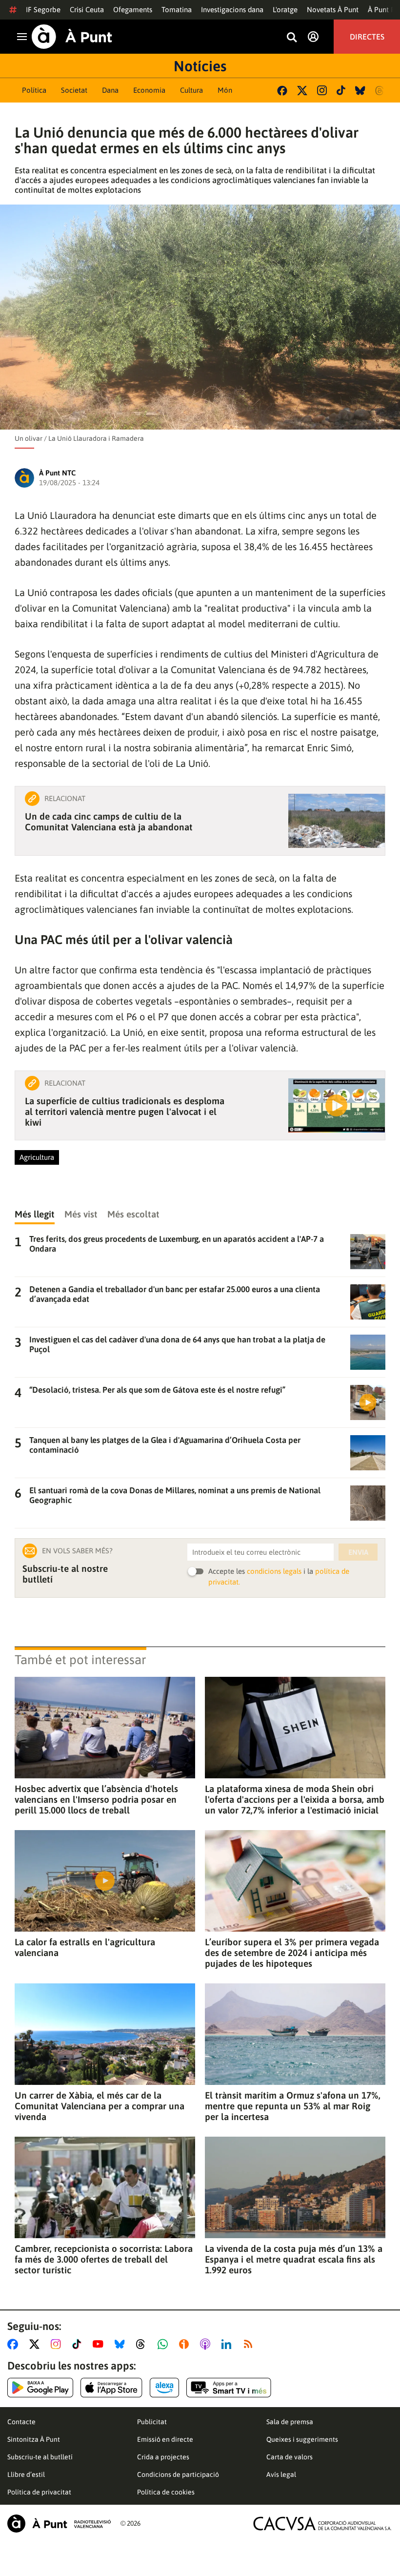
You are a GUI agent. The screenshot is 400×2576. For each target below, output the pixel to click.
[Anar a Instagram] (58, 2344)
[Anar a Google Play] (40, 2388)
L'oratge (285, 10)
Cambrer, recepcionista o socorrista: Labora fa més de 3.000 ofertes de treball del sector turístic (104, 2259)
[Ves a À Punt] (72, 37)
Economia (149, 90)
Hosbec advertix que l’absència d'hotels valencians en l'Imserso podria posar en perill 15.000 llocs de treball (96, 1799)
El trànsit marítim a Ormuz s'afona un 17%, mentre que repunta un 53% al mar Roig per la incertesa (293, 2106)
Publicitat (152, 2422)
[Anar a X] (36, 2344)
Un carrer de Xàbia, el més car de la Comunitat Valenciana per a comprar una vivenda (100, 2106)
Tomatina (177, 10)
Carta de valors (290, 2457)
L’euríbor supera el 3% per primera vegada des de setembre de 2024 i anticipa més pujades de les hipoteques (292, 1953)
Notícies (200, 66)
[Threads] (380, 91)
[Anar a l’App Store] (111, 2388)
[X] (302, 91)
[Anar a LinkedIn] (228, 2344)
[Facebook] (282, 91)
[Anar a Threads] (143, 2344)
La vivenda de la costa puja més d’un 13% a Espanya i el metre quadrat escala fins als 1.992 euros (294, 2259)
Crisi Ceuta (87, 10)
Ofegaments (133, 10)
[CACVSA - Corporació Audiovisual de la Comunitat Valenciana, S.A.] (322, 2524)
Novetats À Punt (333, 10)
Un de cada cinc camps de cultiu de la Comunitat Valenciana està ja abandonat (109, 822)
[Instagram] (322, 90)
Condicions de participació (178, 2474)
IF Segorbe (43, 10)
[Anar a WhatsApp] (165, 2344)
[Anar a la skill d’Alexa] (164, 2388)
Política (34, 90)
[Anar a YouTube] (100, 2344)
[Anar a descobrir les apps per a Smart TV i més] (229, 2388)
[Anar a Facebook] (15, 2344)
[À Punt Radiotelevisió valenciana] (59, 2524)
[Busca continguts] (292, 38)
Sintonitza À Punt (34, 2439)
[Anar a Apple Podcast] (207, 2344)
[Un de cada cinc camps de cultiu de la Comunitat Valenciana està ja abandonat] (337, 821)
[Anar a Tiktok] (79, 2344)
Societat (74, 90)
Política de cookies (166, 2492)
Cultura (191, 90)
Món (225, 90)
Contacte (21, 2422)
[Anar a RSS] (250, 2344)
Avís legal (281, 2474)
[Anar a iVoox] (186, 2344)
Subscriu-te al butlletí (40, 2457)
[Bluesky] (360, 91)
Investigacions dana (232, 10)
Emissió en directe (165, 2439)
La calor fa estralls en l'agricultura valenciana (85, 1947)
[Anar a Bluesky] (122, 2344)
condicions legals (274, 1571)
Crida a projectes (163, 2457)
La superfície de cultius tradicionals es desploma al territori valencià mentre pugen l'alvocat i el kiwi (125, 1112)
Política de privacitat (39, 2492)
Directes (367, 37)
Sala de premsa (290, 2422)
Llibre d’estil (26, 2474)
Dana (110, 90)
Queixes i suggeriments (302, 2439)
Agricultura (37, 1157)
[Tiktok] (341, 90)
